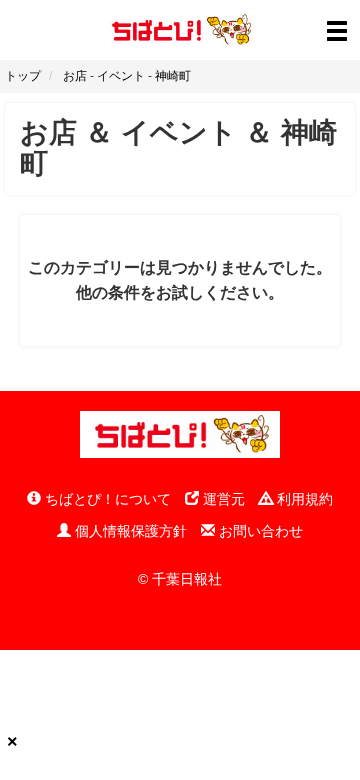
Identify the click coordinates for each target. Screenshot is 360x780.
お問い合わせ (259, 531)
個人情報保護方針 (129, 531)
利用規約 (303, 499)
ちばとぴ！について (106, 499)
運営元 (222, 499)
